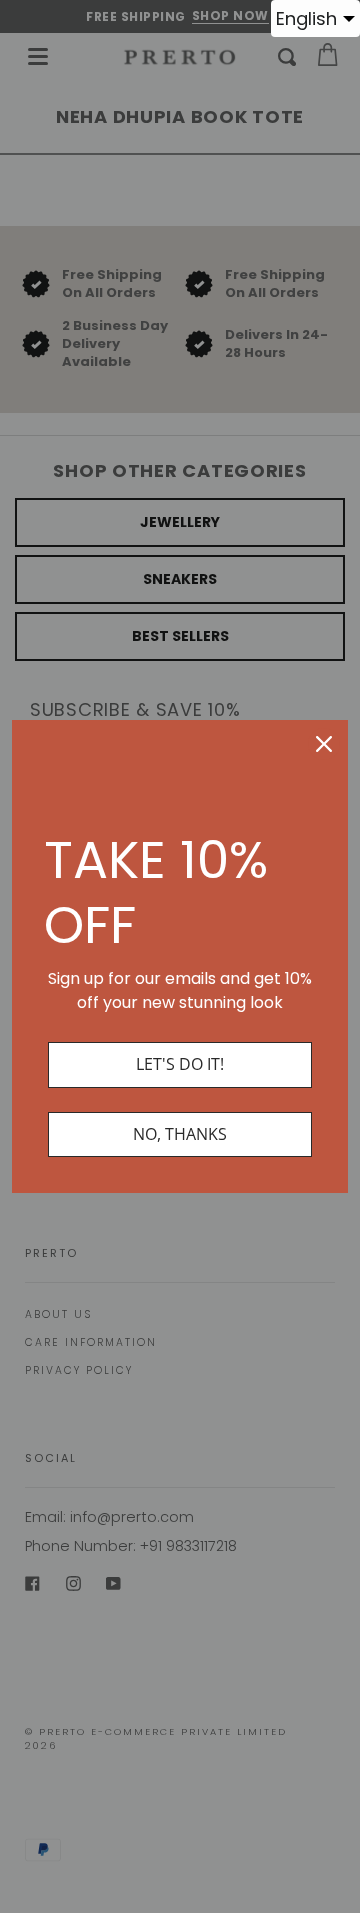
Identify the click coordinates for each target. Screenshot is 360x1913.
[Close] (324, 744)
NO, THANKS (180, 1134)
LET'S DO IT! (180, 1064)
